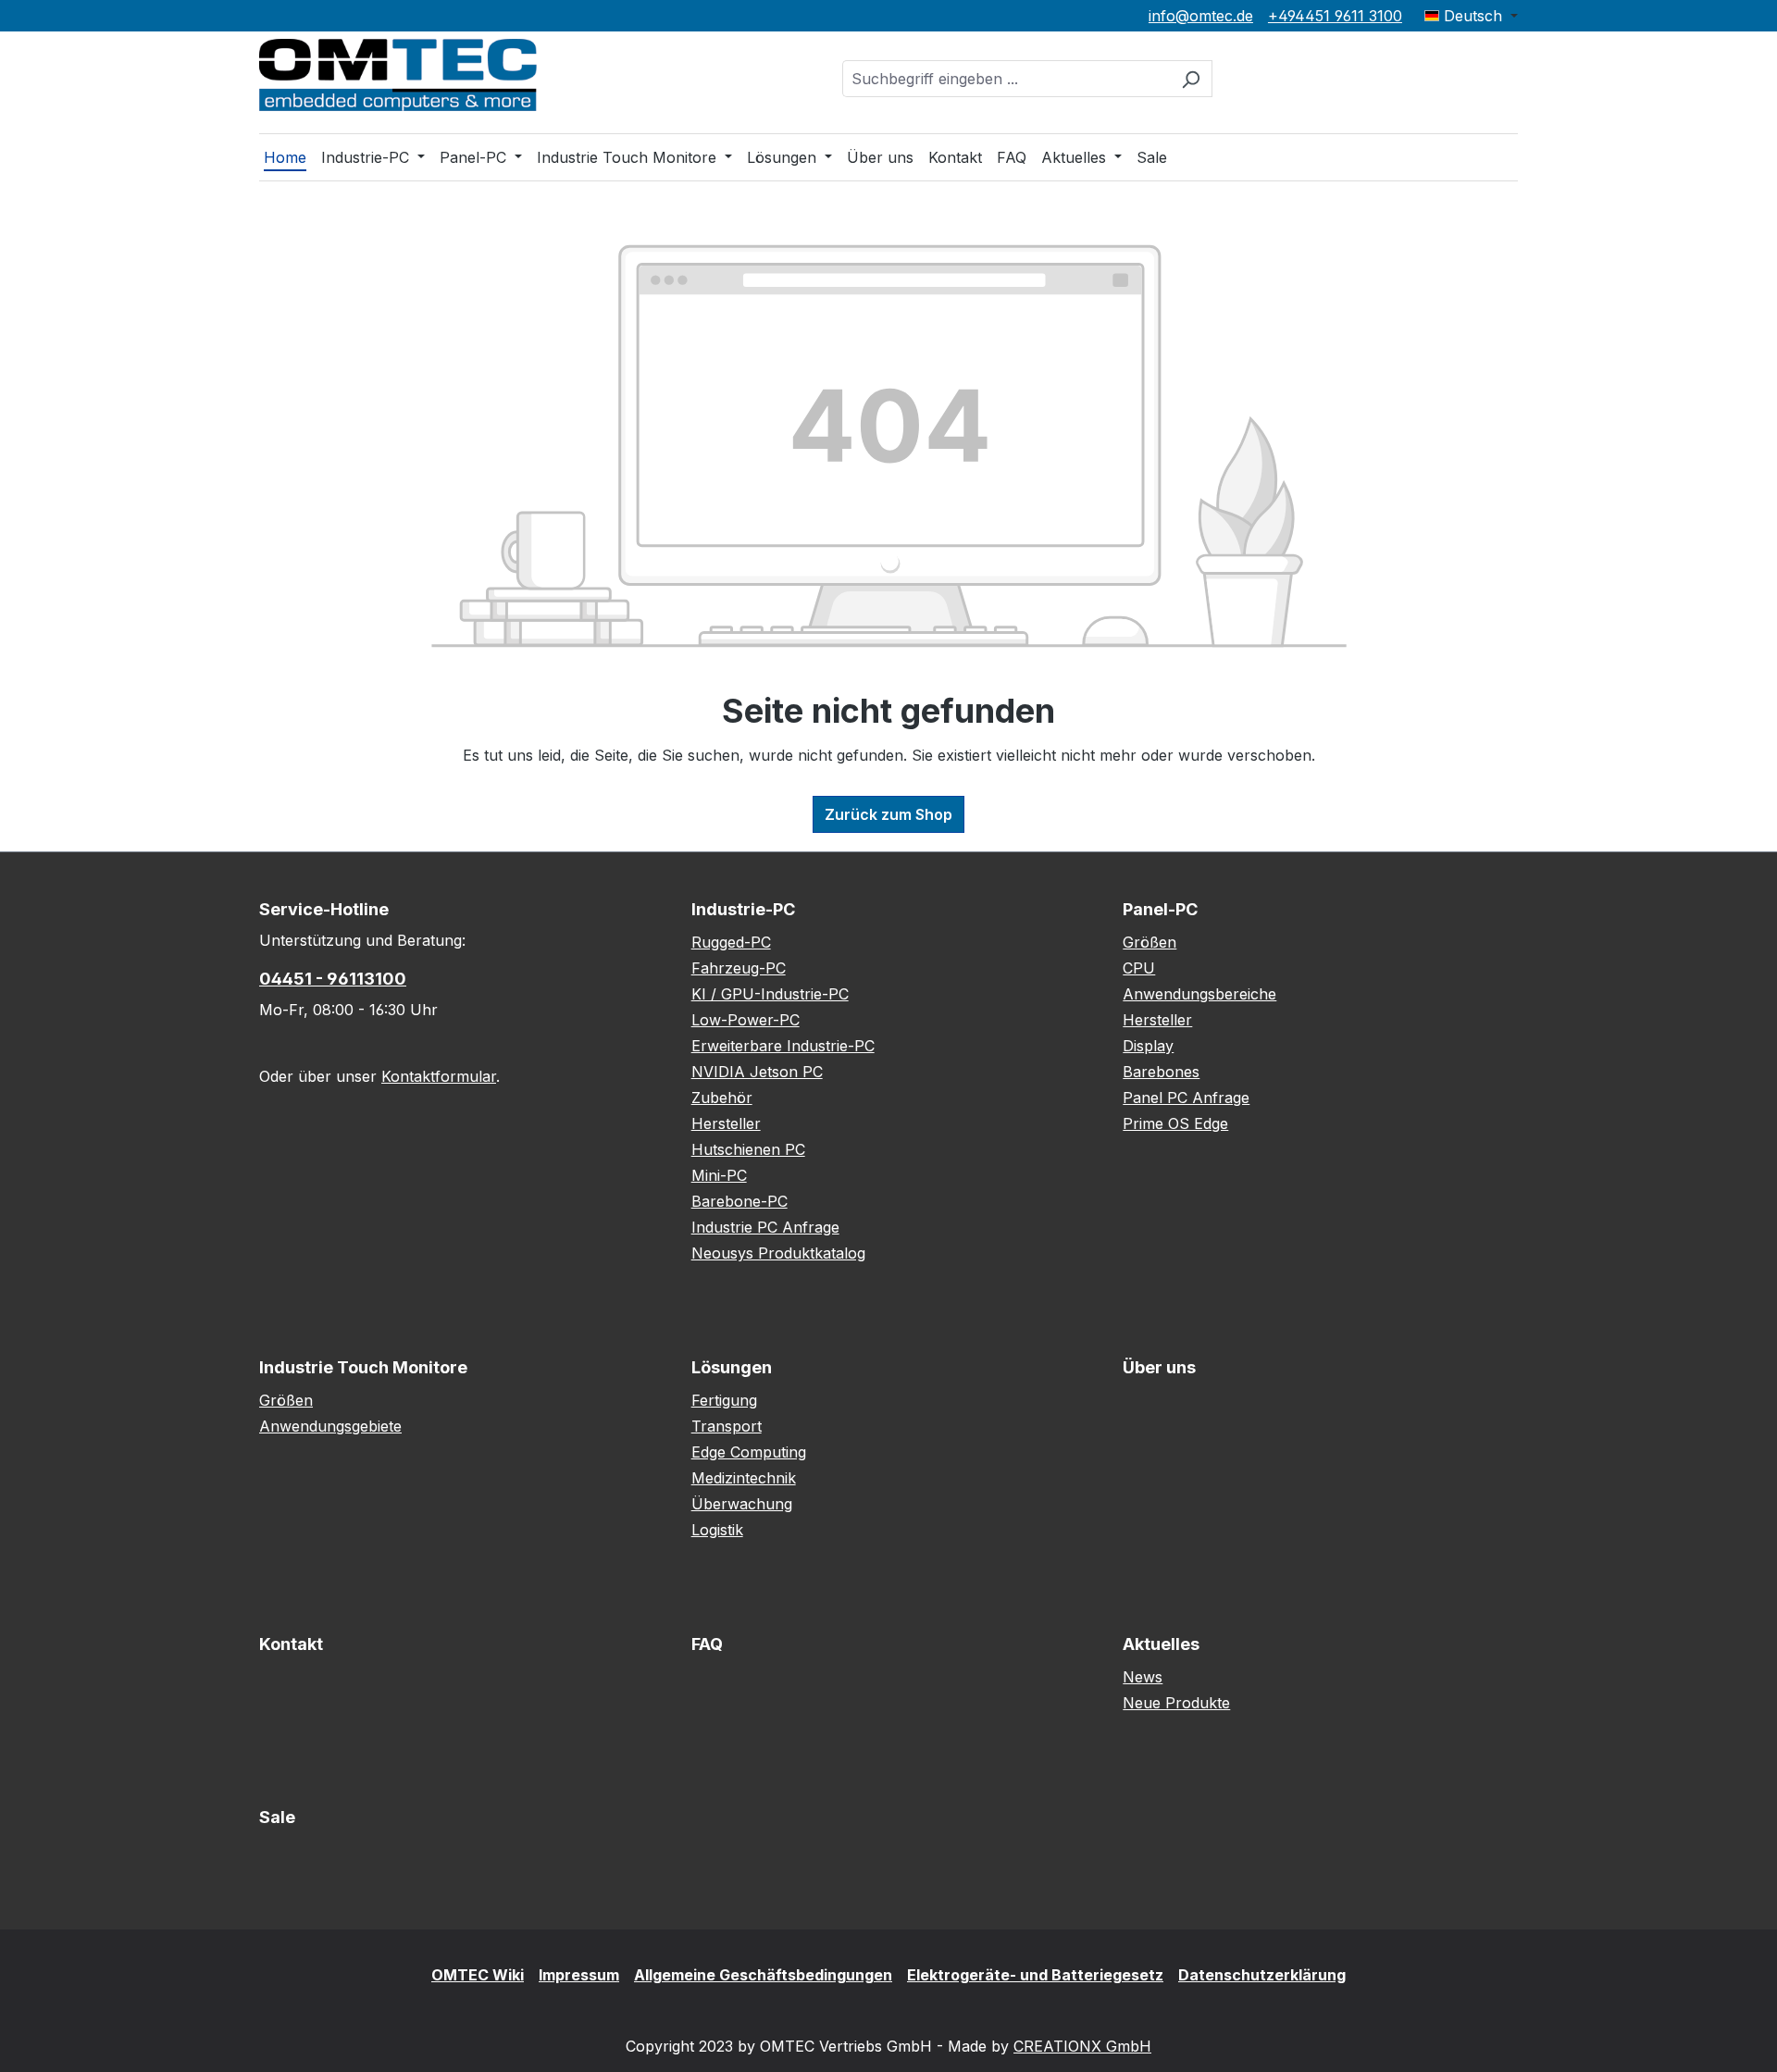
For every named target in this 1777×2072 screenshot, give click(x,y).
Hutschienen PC (748, 1149)
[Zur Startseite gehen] (398, 75)
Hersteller (726, 1123)
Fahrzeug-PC (739, 968)
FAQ (707, 1644)
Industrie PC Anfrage (765, 1227)
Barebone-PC (739, 1201)
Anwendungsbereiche (1199, 994)
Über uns (1159, 1367)
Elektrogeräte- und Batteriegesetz (1035, 1975)
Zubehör (722, 1098)
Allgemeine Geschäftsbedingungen (763, 1975)
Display (1148, 1046)
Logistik (717, 1530)
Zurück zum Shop (888, 814)
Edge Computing (749, 1452)
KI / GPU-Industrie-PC (770, 994)
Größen (1149, 942)
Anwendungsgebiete (330, 1426)
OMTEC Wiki (478, 1975)
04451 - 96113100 (333, 979)
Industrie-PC (743, 909)
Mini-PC (719, 1175)
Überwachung (742, 1504)
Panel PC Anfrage (1186, 1098)
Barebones (1161, 1072)
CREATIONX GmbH (1082, 2046)
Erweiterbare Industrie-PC (783, 1046)
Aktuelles (1161, 1644)
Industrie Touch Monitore (363, 1367)
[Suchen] (1191, 79)
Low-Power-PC (746, 1020)
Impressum (579, 1975)
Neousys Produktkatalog (778, 1253)
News (1143, 1677)
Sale (277, 1817)
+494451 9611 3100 (1335, 16)
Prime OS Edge (1175, 1123)
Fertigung (724, 1400)
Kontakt (291, 1644)
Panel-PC (1160, 909)
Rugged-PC (731, 942)
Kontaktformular (439, 1076)
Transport (727, 1426)
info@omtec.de (1201, 16)
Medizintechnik (744, 1478)
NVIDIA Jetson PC (757, 1072)
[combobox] (1006, 79)
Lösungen (732, 1367)
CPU (1139, 968)
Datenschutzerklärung (1262, 1975)
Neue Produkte (1176, 1703)
